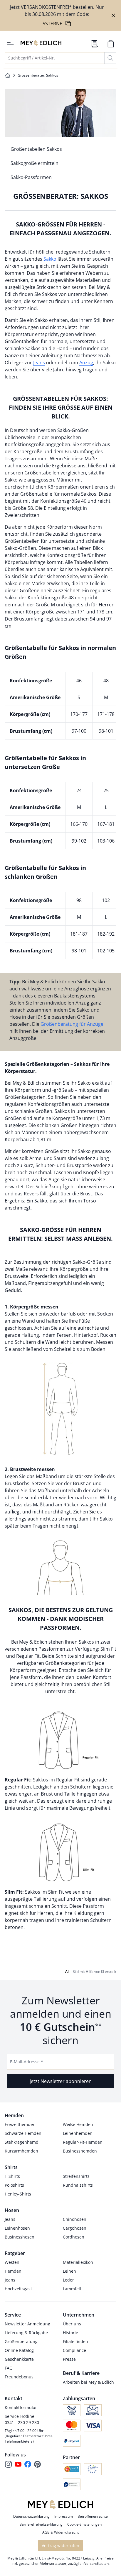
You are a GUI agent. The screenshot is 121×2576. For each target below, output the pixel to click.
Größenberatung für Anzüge (72, 1024)
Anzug (86, 363)
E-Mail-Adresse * (27, 2062)
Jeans (39, 363)
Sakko (50, 259)
